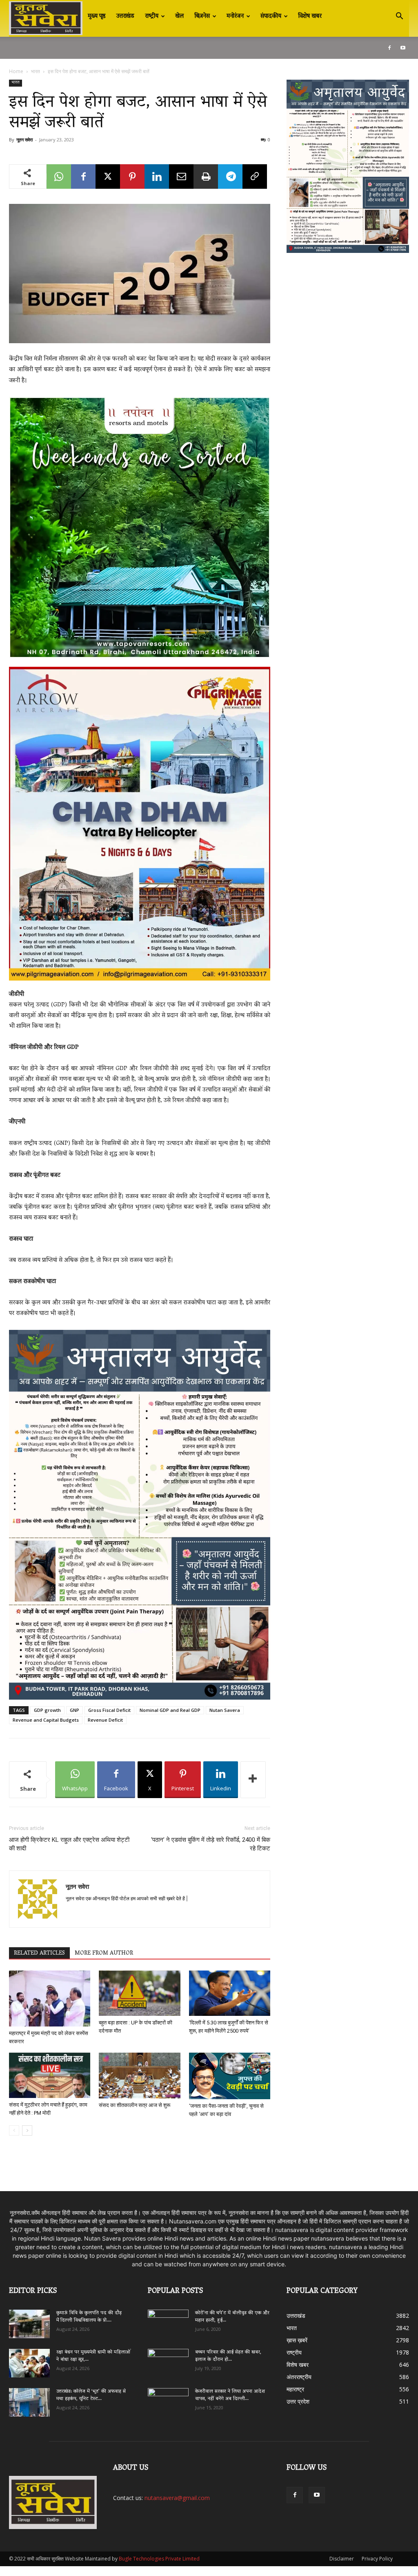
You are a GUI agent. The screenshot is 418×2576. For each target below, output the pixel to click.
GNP (74, 1710)
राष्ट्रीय (152, 16)
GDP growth (47, 1710)
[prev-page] (14, 2130)
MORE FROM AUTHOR (104, 1953)
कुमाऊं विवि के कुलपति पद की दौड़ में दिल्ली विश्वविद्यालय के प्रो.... (89, 2317)
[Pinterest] (132, 176)
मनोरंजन (235, 16)
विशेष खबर (310, 16)
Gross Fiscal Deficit (109, 1710)
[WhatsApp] (59, 176)
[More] (253, 1780)
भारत (36, 71)
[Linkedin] (157, 176)
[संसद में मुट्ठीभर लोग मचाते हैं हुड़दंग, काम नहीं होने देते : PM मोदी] (50, 2075)
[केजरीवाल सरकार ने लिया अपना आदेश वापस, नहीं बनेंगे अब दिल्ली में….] (168, 2400)
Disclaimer (342, 2559)
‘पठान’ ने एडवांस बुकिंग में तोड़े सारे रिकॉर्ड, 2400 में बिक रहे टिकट (211, 1844)
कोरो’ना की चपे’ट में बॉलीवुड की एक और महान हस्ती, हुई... (232, 2317)
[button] (399, 17)
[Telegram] (230, 176)
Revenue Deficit (105, 1720)
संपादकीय (271, 16)
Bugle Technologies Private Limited (159, 2559)
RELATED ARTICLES (39, 1953)
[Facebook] (389, 48)
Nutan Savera (225, 1710)
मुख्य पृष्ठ (97, 16)
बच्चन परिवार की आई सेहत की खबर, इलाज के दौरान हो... (228, 2356)
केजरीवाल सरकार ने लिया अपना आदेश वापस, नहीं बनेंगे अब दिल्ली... (230, 2395)
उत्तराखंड (125, 16)
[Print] (206, 176)
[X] (108, 176)
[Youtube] (403, 48)
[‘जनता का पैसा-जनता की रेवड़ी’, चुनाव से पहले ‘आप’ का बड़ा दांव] (230, 2076)
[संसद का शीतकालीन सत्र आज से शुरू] (139, 2076)
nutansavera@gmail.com (177, 2498)
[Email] (181, 176)
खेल (179, 16)
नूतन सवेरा (24, 140)
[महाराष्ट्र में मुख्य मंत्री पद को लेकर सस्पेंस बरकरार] (50, 1998)
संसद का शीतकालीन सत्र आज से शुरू (135, 2105)
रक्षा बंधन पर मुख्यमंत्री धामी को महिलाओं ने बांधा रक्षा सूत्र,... (93, 2356)
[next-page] (27, 2130)
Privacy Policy (377, 2559)
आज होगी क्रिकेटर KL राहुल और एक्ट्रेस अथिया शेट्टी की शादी (69, 1844)
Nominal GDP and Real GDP (170, 1710)
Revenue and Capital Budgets (46, 1720)
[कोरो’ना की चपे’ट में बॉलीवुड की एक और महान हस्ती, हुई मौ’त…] (168, 2320)
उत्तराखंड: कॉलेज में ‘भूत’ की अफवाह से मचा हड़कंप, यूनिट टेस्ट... (91, 2395)
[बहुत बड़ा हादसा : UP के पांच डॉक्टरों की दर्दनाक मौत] (139, 1993)
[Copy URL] (255, 176)
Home (16, 71)
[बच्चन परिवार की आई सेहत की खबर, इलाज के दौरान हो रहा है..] (168, 2360)
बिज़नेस (202, 16)
